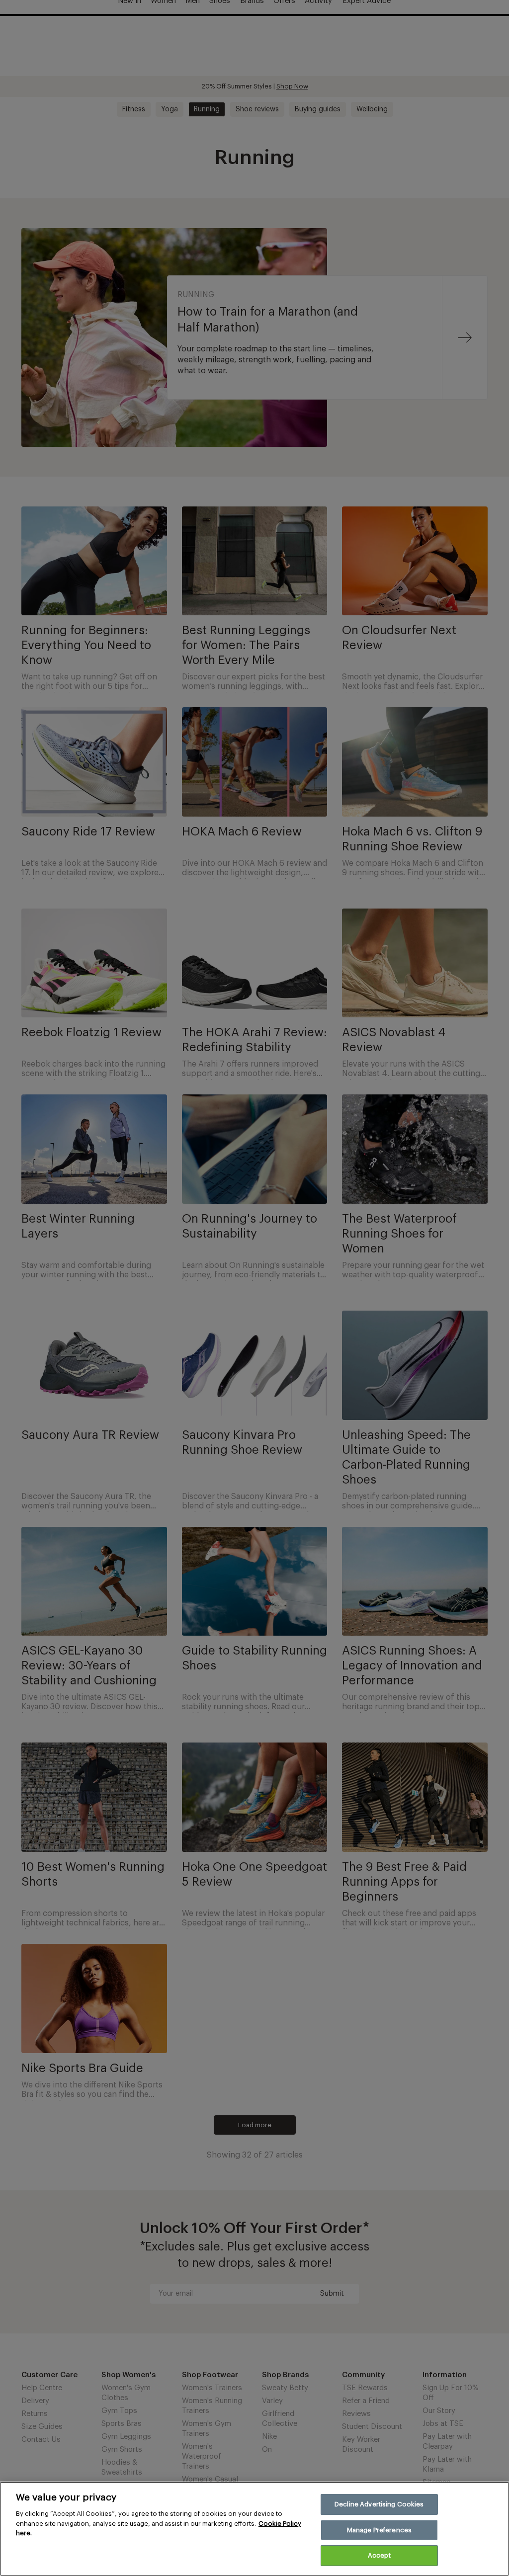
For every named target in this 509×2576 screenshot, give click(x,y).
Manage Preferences (379, 2530)
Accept (379, 2555)
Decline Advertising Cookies (379, 2504)
